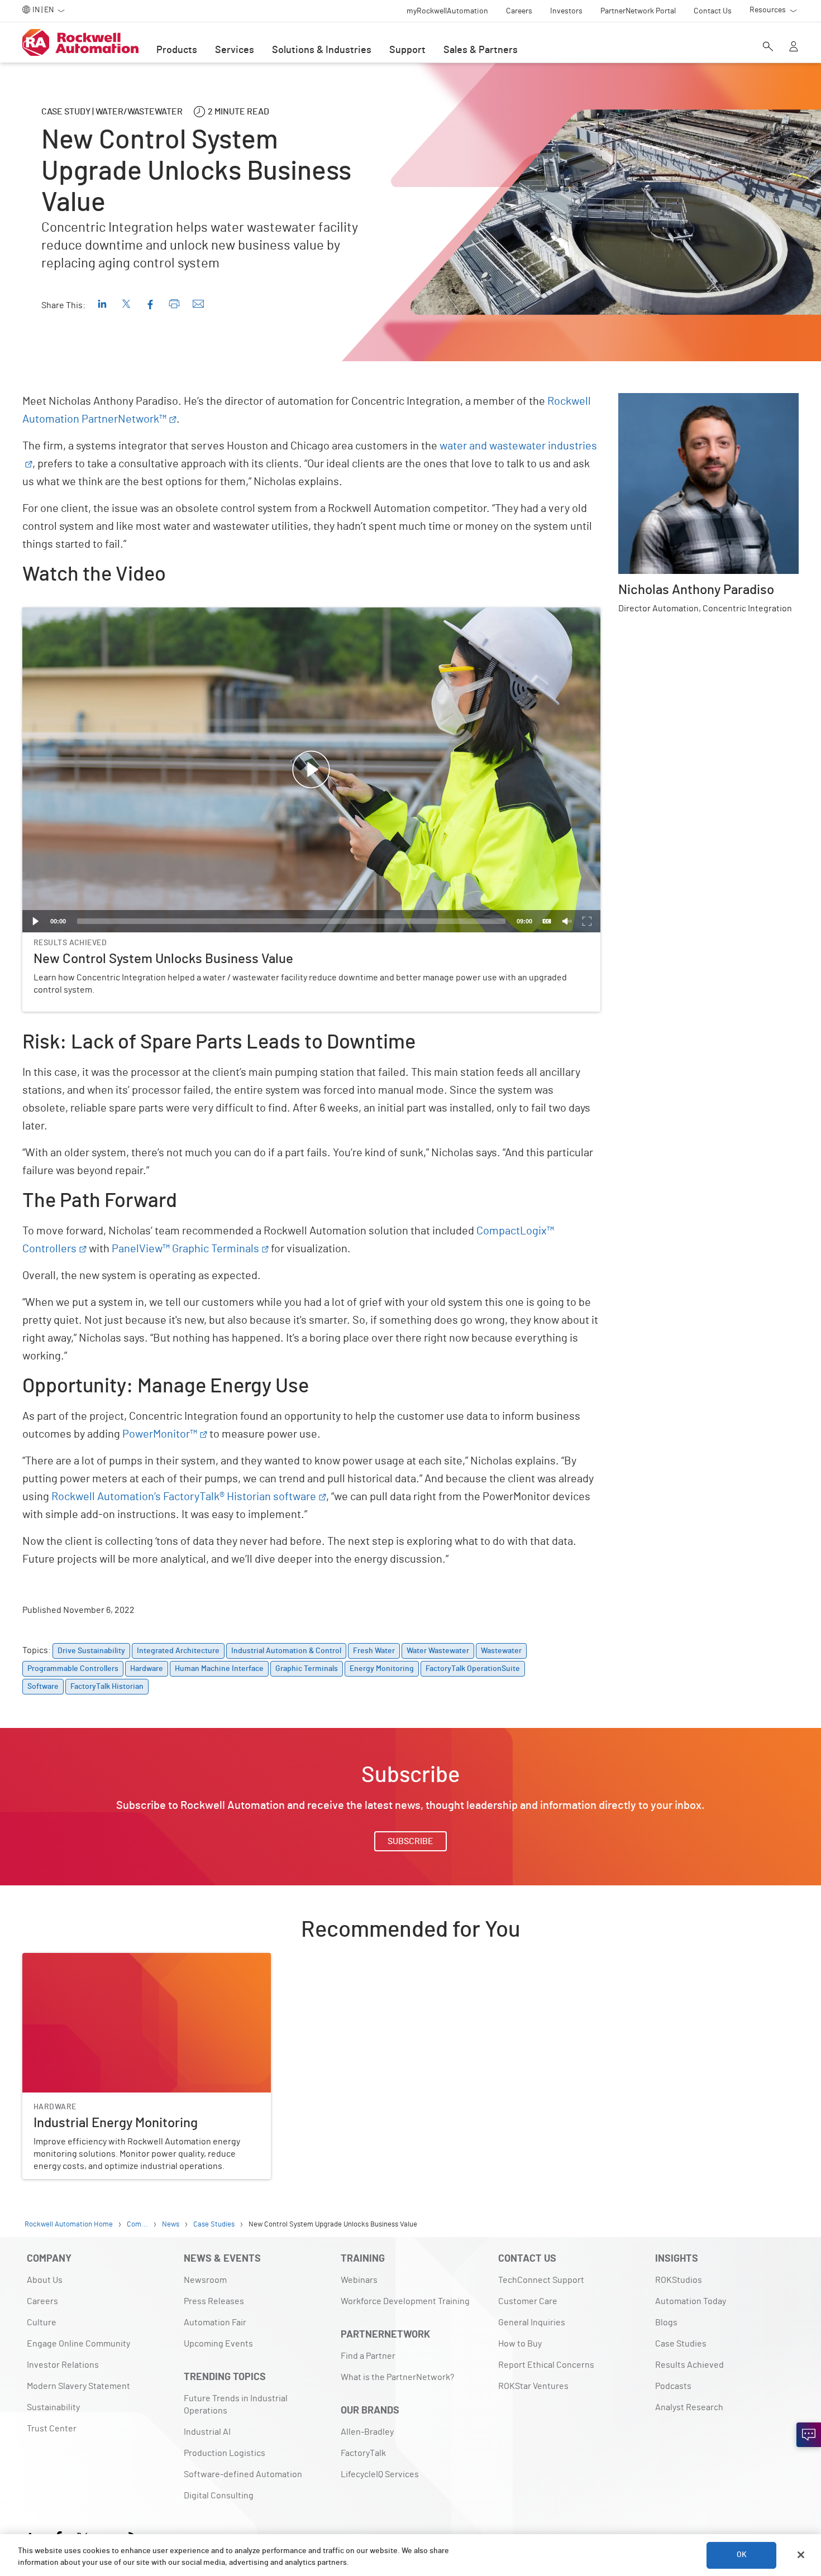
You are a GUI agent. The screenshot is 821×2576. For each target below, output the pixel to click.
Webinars (359, 2280)
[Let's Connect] (809, 2435)
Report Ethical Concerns (546, 2365)
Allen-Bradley (367, 2432)
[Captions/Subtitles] (547, 921)
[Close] (801, 2555)
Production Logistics (225, 2453)
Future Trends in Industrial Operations (236, 2405)
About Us (45, 2280)
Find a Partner (368, 2356)
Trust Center (52, 2429)
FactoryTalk (363, 2453)
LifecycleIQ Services (380, 2474)
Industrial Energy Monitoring (78, 1960)
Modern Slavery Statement (78, 2386)
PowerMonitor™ (160, 1434)
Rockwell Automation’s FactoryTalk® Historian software (184, 1497)
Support (407, 50)
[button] (311, 770)
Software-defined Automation (243, 2474)
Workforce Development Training (405, 2301)
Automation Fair (215, 2323)
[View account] (794, 47)
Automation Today (691, 2301)
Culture (42, 2323)
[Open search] (768, 47)
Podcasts (673, 2386)
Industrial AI (207, 2432)
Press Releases (214, 2301)
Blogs (666, 2323)
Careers (42, 2301)
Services (235, 50)
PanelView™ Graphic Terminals (185, 1249)
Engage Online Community (78, 2344)
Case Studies (681, 2344)
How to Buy (520, 2344)
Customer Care (528, 2301)
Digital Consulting (219, 2496)
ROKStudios (679, 2280)
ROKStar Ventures (533, 2386)
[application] (311, 770)
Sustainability (53, 2407)
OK (742, 2555)
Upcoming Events (218, 2344)
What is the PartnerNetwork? (397, 2377)
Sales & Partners (481, 50)
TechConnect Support (541, 2280)
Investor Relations (63, 2365)
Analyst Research (689, 2407)
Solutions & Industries (322, 50)
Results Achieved (689, 2365)
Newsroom (205, 2280)
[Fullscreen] (587, 921)
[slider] (291, 921)
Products (177, 50)
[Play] (36, 921)
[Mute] (567, 921)
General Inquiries (532, 2323)
